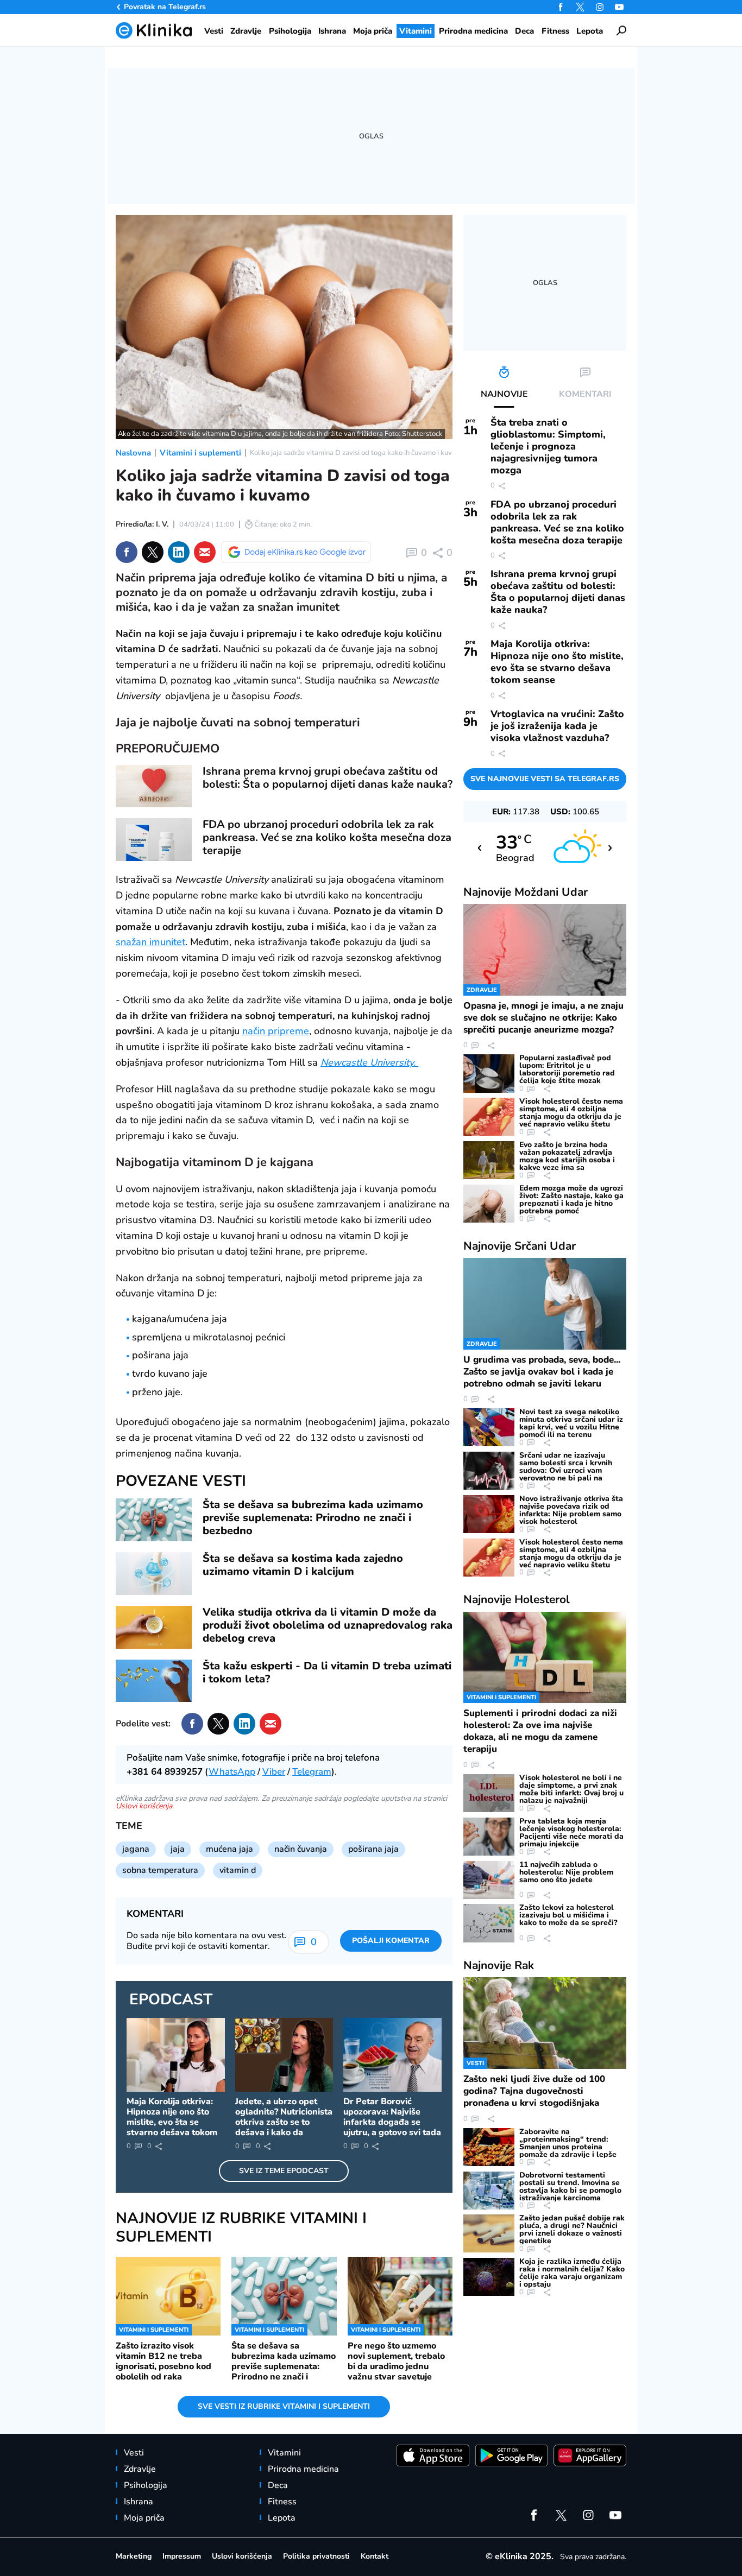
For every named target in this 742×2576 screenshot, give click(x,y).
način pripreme (276, 1031)
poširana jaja (373, 1849)
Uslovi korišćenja (144, 1806)
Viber (274, 1772)
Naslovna (133, 453)
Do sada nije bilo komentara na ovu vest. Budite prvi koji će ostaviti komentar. (207, 1941)
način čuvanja (301, 1849)
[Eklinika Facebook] (561, 7)
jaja (178, 1849)
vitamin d (238, 1870)
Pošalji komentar (391, 1941)
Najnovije (526, 892)
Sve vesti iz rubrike (284, 2406)
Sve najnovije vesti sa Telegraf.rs (545, 779)
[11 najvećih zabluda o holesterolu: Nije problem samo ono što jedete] (489, 1880)
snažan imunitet (150, 942)
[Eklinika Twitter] (580, 7)
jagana (136, 1849)
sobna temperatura (160, 1870)
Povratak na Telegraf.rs (165, 7)
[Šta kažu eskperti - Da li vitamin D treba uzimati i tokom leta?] (154, 1681)
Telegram (312, 1772)
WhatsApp (232, 1772)
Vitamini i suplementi (200, 453)
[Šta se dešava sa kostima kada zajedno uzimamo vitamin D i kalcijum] (154, 1574)
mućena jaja (229, 1849)
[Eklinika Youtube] (619, 7)
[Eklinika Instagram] (600, 7)
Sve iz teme (284, 2171)
